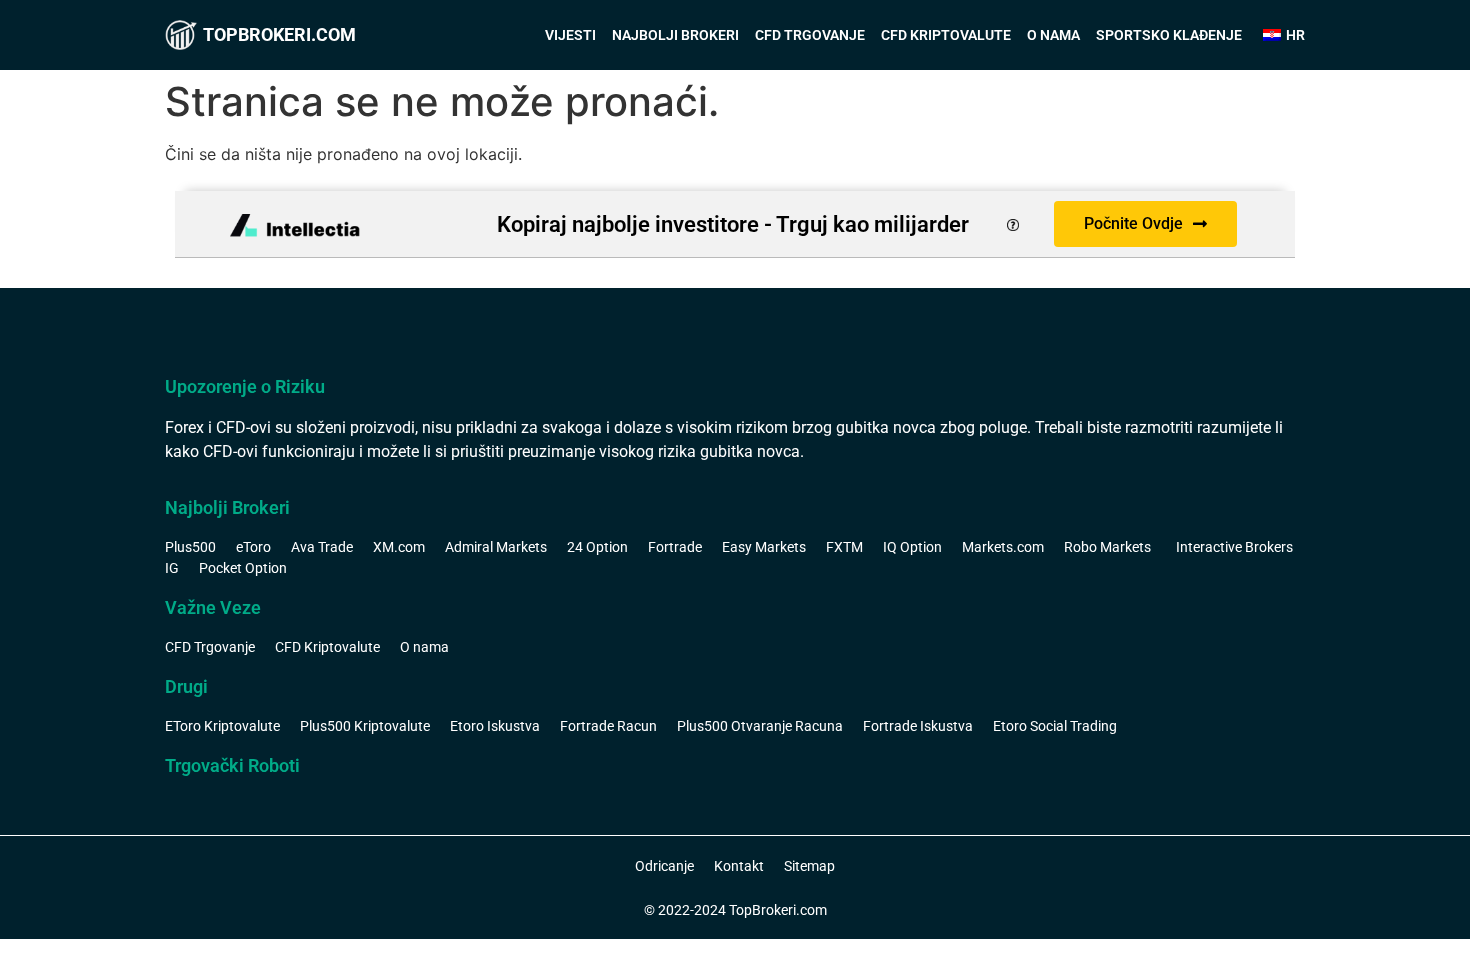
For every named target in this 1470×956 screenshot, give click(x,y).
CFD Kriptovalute (946, 35)
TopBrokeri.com (279, 34)
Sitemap (809, 866)
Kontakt (739, 866)
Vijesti (570, 35)
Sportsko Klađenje (1169, 35)
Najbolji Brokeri (675, 35)
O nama (1053, 35)
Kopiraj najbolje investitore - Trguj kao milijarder (733, 224)
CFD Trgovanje (810, 35)
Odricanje (664, 866)
